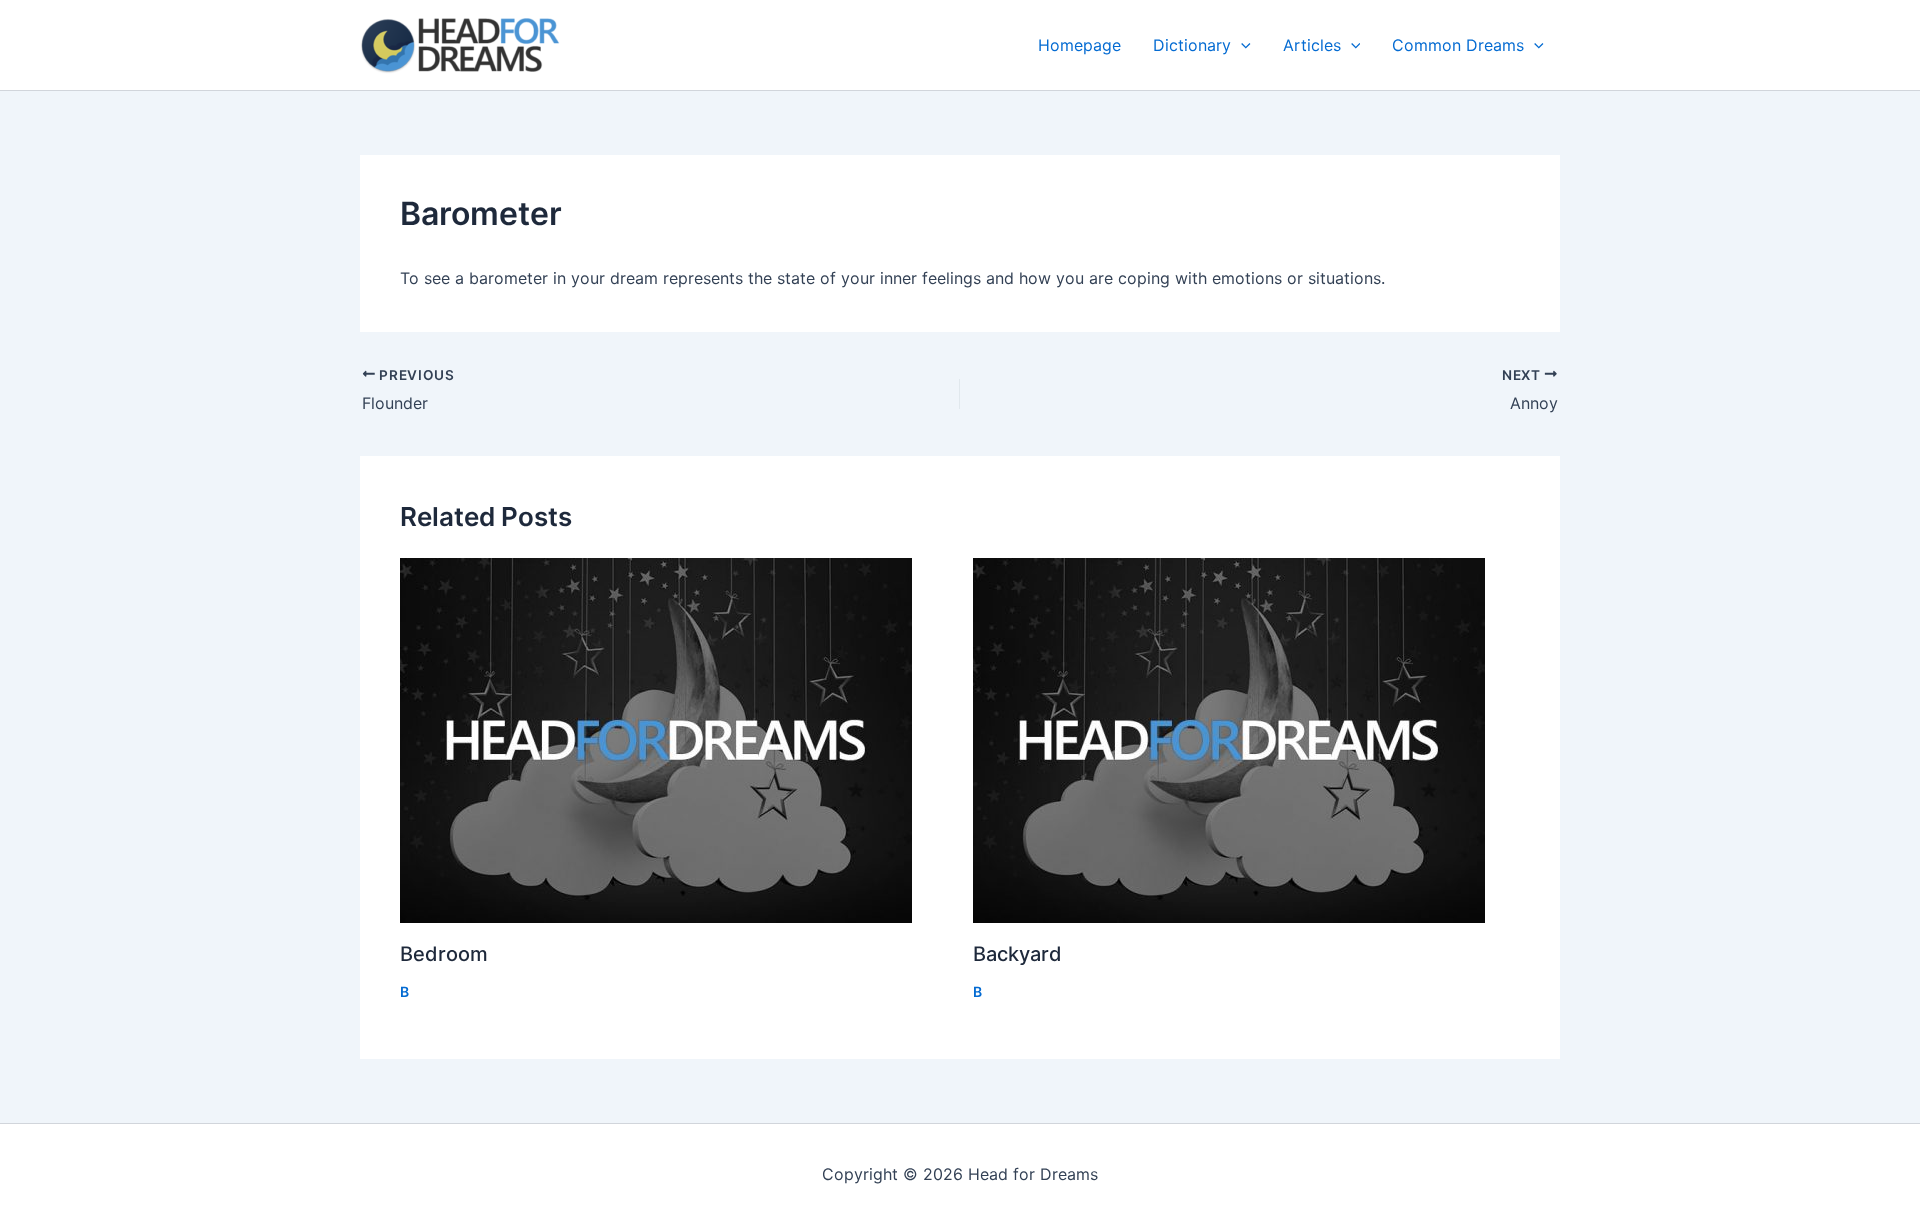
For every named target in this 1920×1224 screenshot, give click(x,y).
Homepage (1079, 45)
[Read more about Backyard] (1247, 740)
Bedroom (444, 954)
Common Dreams (1458, 45)
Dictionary (1192, 45)
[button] (1241, 45)
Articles (1312, 45)
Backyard (1017, 954)
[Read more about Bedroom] (674, 740)
